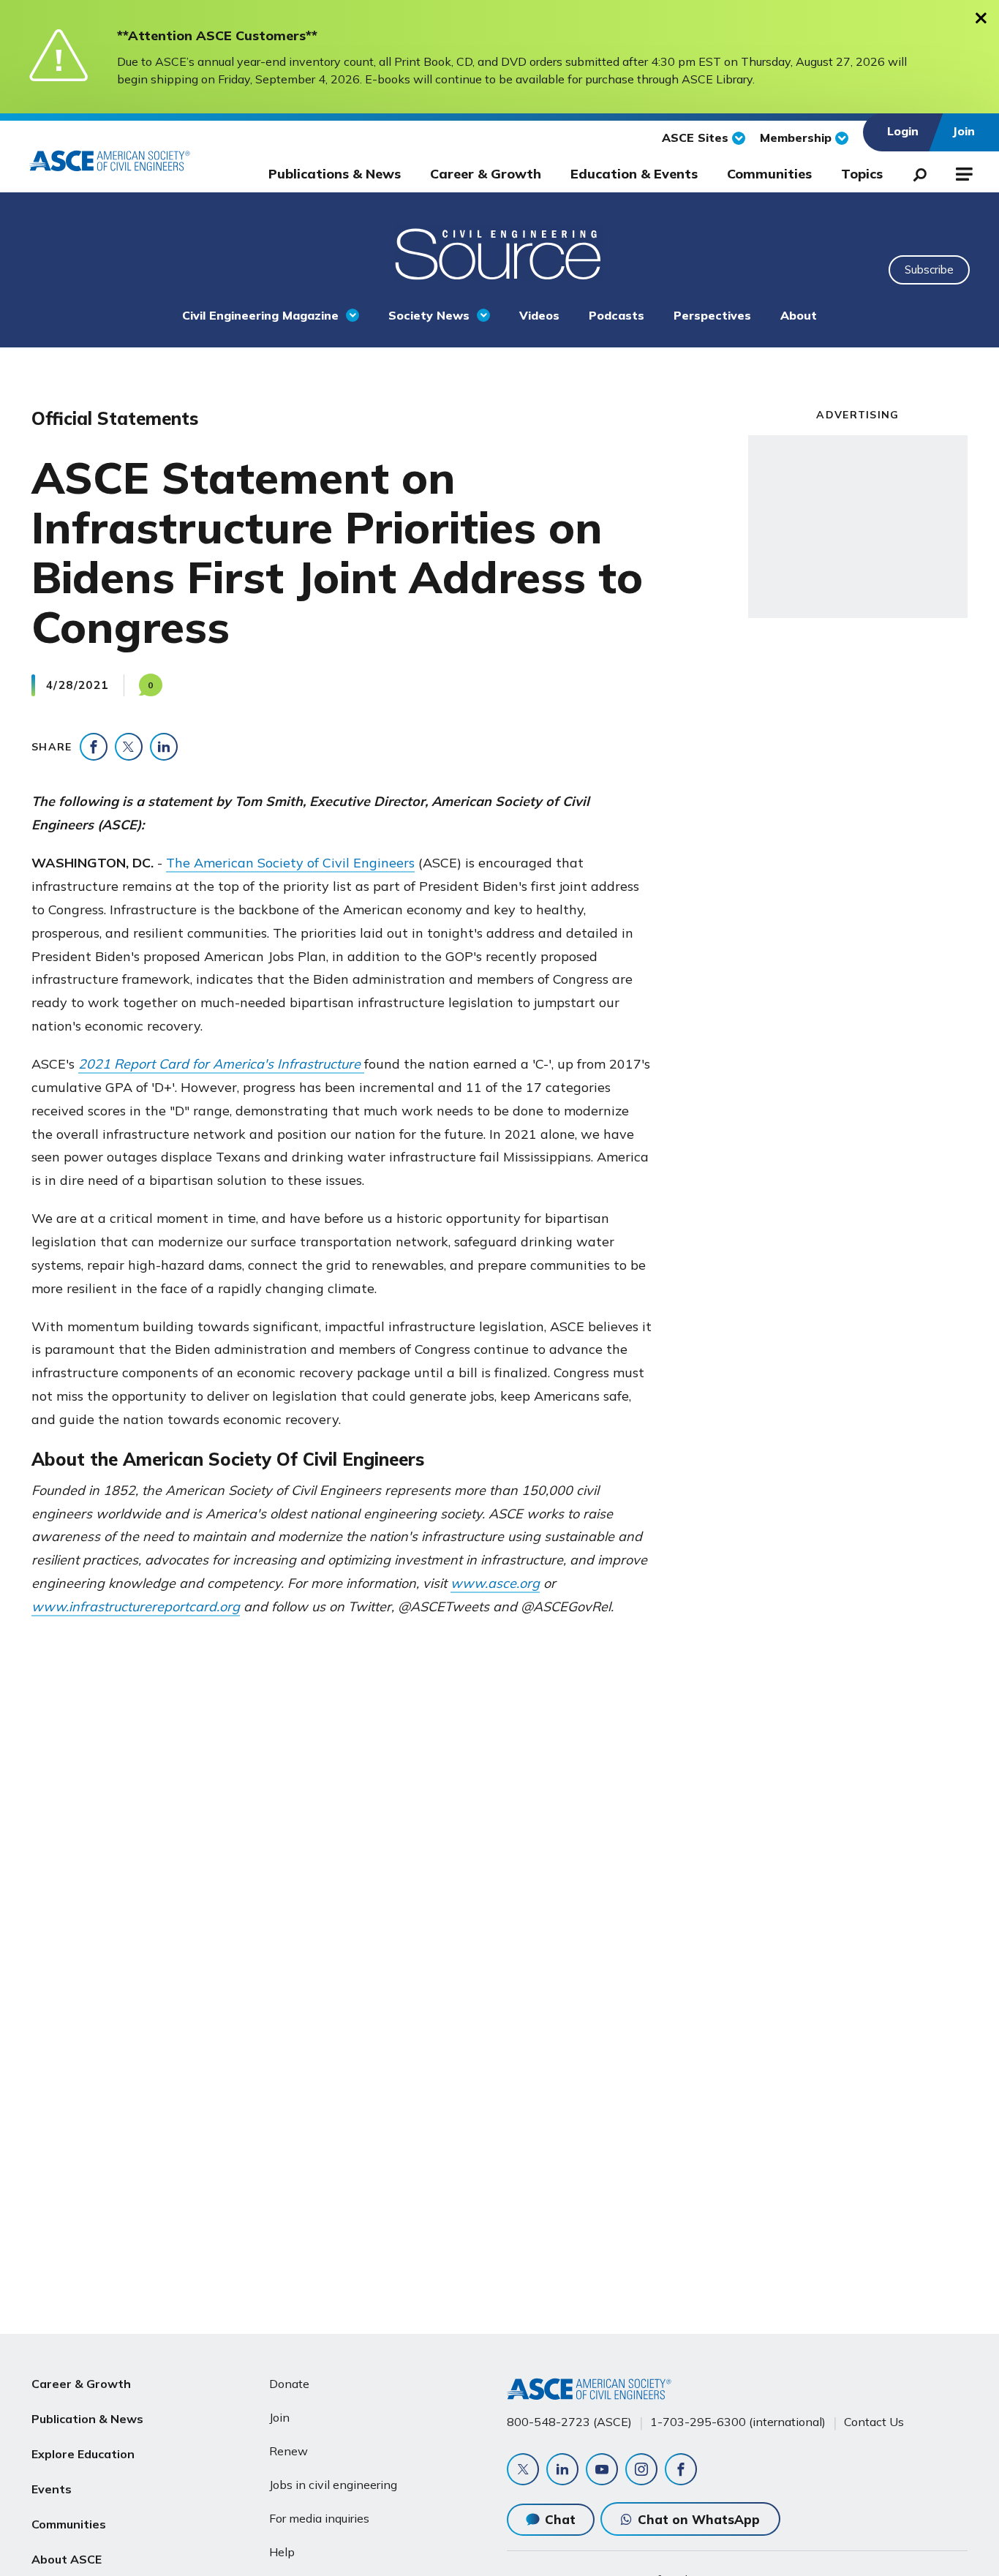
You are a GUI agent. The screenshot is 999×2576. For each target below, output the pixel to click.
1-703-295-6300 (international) (738, 2422)
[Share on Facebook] (94, 747)
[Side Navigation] (963, 172)
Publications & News (335, 174)
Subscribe (929, 270)
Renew (289, 2451)
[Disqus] (499, 1860)
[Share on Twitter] (129, 747)
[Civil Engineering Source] (499, 252)
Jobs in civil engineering (333, 2485)
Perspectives (712, 315)
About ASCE (67, 2559)
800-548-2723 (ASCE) (569, 2422)
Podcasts (617, 315)
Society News (429, 315)
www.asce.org (495, 1583)
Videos (539, 315)
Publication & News (87, 2419)
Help (282, 2552)
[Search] (916, 172)
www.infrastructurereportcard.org (136, 1607)
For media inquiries (319, 2518)
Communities (769, 174)
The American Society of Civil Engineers (290, 863)
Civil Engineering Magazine (260, 315)
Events (52, 2489)
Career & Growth (486, 174)
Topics (862, 174)
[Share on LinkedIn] (164, 747)
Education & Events (634, 174)
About (799, 315)
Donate (289, 2384)
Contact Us (874, 2422)
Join (279, 2417)
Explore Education (83, 2454)
